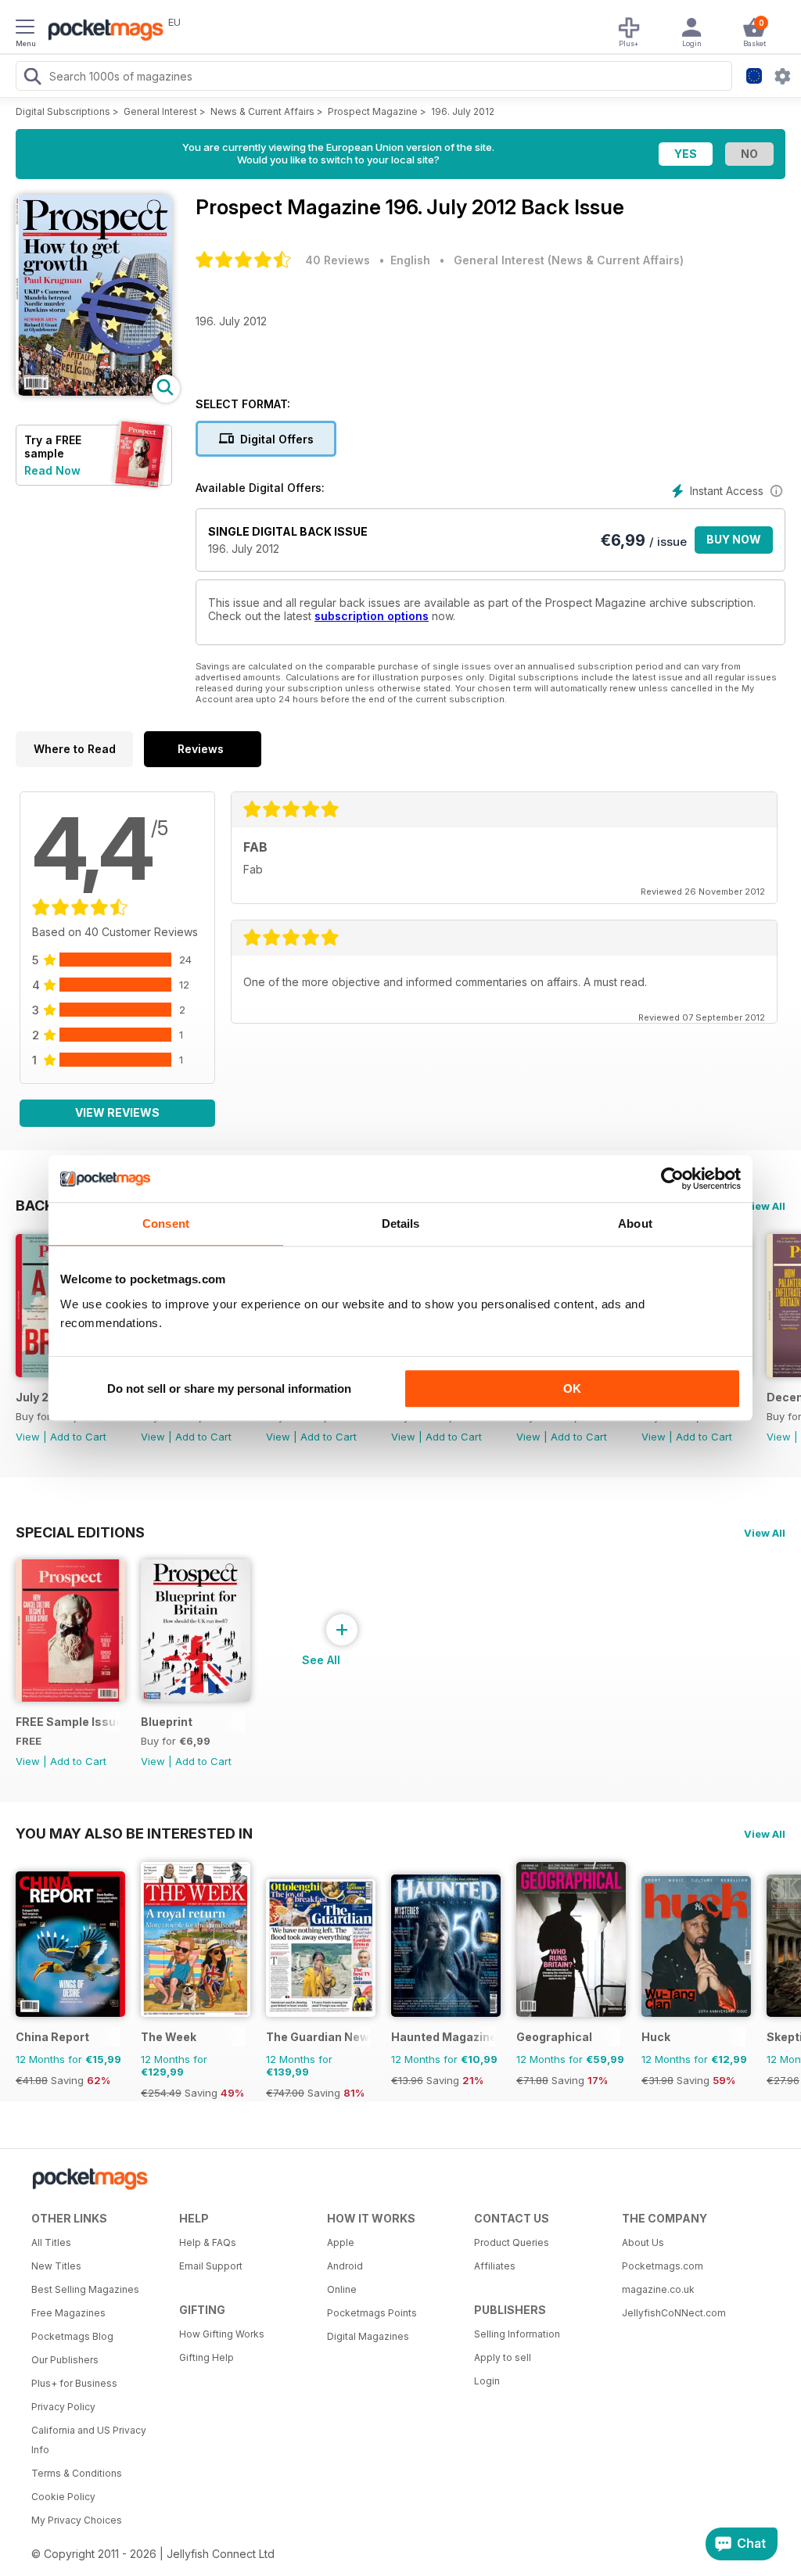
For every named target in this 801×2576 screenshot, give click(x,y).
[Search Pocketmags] (32, 78)
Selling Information (517, 2334)
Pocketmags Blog (72, 2336)
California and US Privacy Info (89, 2440)
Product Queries (512, 2242)
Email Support (211, 2266)
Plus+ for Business (74, 2383)
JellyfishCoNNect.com (674, 2313)
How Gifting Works (222, 2334)
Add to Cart (78, 1437)
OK (572, 1388)
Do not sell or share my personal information (229, 1388)
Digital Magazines (368, 2336)
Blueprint (167, 1722)
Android (345, 2266)
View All (765, 1206)
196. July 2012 (463, 111)
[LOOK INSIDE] (94, 391)
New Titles (56, 2266)
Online (342, 2289)
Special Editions (80, 1532)
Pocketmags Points (372, 2313)
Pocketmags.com (663, 2266)
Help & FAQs (208, 2242)
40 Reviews (338, 260)
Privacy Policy (63, 2407)
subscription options (372, 616)
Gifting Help (207, 2357)
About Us (643, 2242)
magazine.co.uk (658, 2289)
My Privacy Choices (77, 2520)
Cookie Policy (63, 2497)
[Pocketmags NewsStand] (102, 31)
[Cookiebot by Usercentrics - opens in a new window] (672, 1179)
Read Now (52, 470)
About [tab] (635, 1223)
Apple (341, 2242)
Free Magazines (68, 2313)
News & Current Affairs (262, 111)
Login (487, 2381)
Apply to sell (503, 2357)
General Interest (160, 111)
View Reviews (117, 1112)
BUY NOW (734, 539)
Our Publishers (65, 2360)
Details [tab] (401, 1223)
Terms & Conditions (77, 2473)
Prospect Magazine (373, 111)
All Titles (51, 2242)
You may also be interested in (134, 1833)
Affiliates (495, 2266)
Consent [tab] (166, 1223)
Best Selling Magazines (85, 2289)
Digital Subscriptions (63, 111)
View (28, 1437)
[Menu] (25, 29)
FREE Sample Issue (68, 1722)
